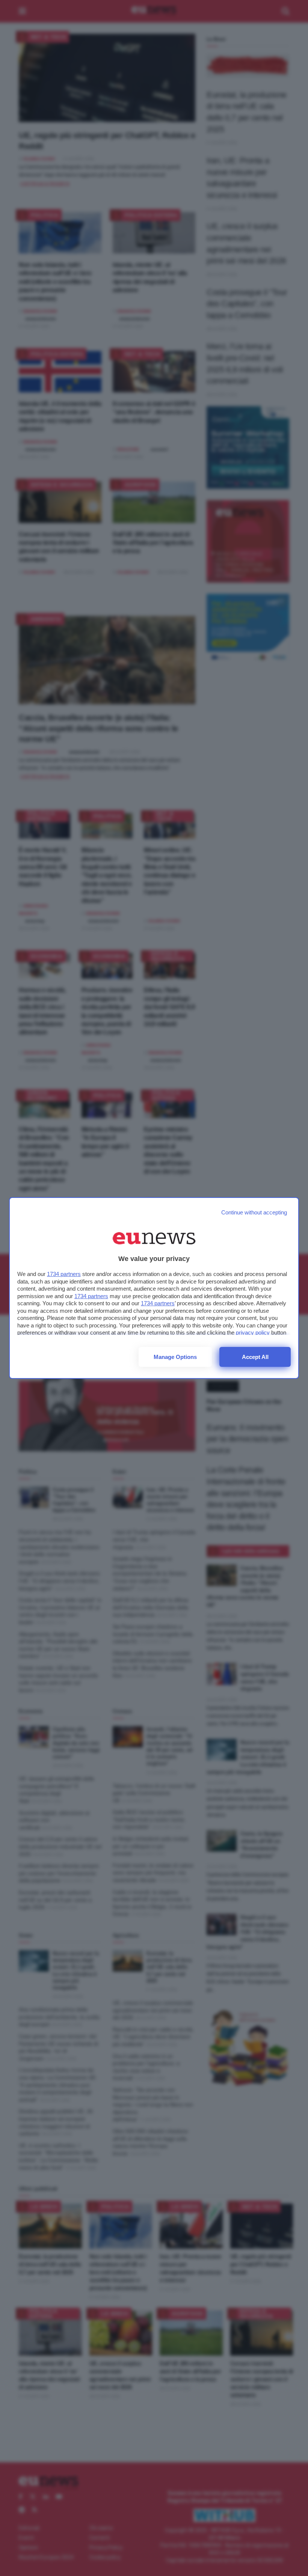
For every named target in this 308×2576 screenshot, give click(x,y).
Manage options (175, 1357)
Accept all (255, 1357)
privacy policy (253, 1332)
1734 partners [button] (64, 1274)
